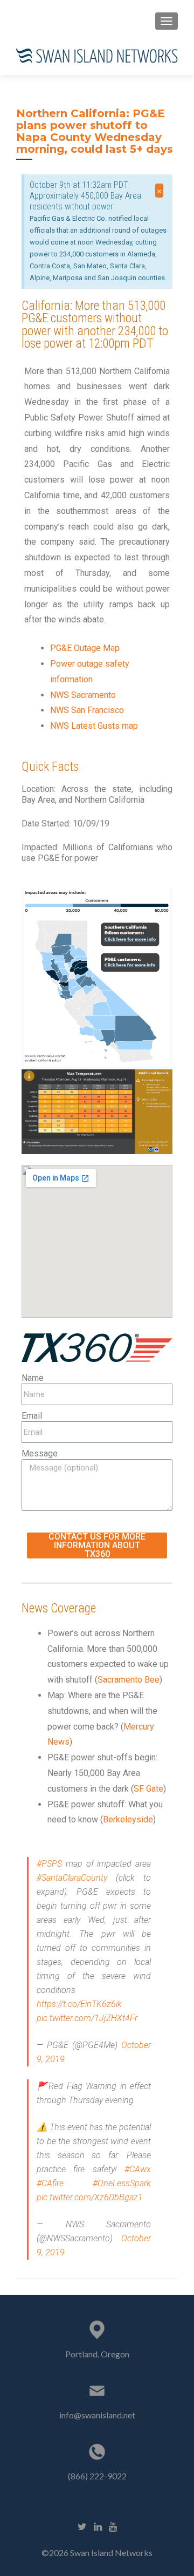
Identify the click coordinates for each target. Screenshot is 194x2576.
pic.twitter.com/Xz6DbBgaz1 (90, 2197)
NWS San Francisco (87, 710)
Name (33, 1378)
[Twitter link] (82, 2525)
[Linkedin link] (98, 2525)
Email (32, 1416)
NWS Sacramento (83, 695)
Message (40, 1453)
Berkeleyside (128, 1819)
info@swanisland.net (97, 2415)
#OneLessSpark (122, 2183)
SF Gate (148, 1789)
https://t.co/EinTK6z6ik (79, 2004)
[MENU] (167, 21)
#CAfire (50, 2183)
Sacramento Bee (129, 1680)
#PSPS (49, 1864)
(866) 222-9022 (97, 2476)
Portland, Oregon (97, 2354)
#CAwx (138, 2169)
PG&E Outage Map (85, 648)
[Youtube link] (113, 2525)
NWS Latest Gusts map (94, 726)
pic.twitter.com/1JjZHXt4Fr (87, 2018)
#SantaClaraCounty (72, 1878)
